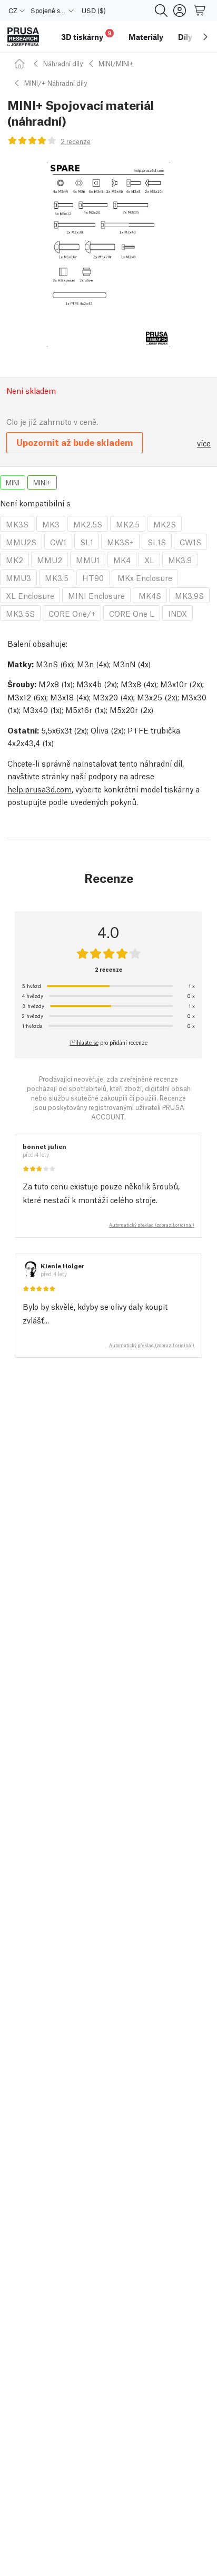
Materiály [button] (146, 37)
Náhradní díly (63, 63)
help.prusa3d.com (40, 789)
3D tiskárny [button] (86, 35)
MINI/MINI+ (116, 63)
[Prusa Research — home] (23, 37)
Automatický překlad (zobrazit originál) (152, 1225)
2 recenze (76, 141)
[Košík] (200, 11)
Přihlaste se (84, 1042)
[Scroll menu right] (205, 37)
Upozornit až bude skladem (75, 442)
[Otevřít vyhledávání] (161, 11)
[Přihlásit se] (180, 11)
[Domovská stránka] (21, 63)
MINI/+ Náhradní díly (56, 83)
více (204, 443)
